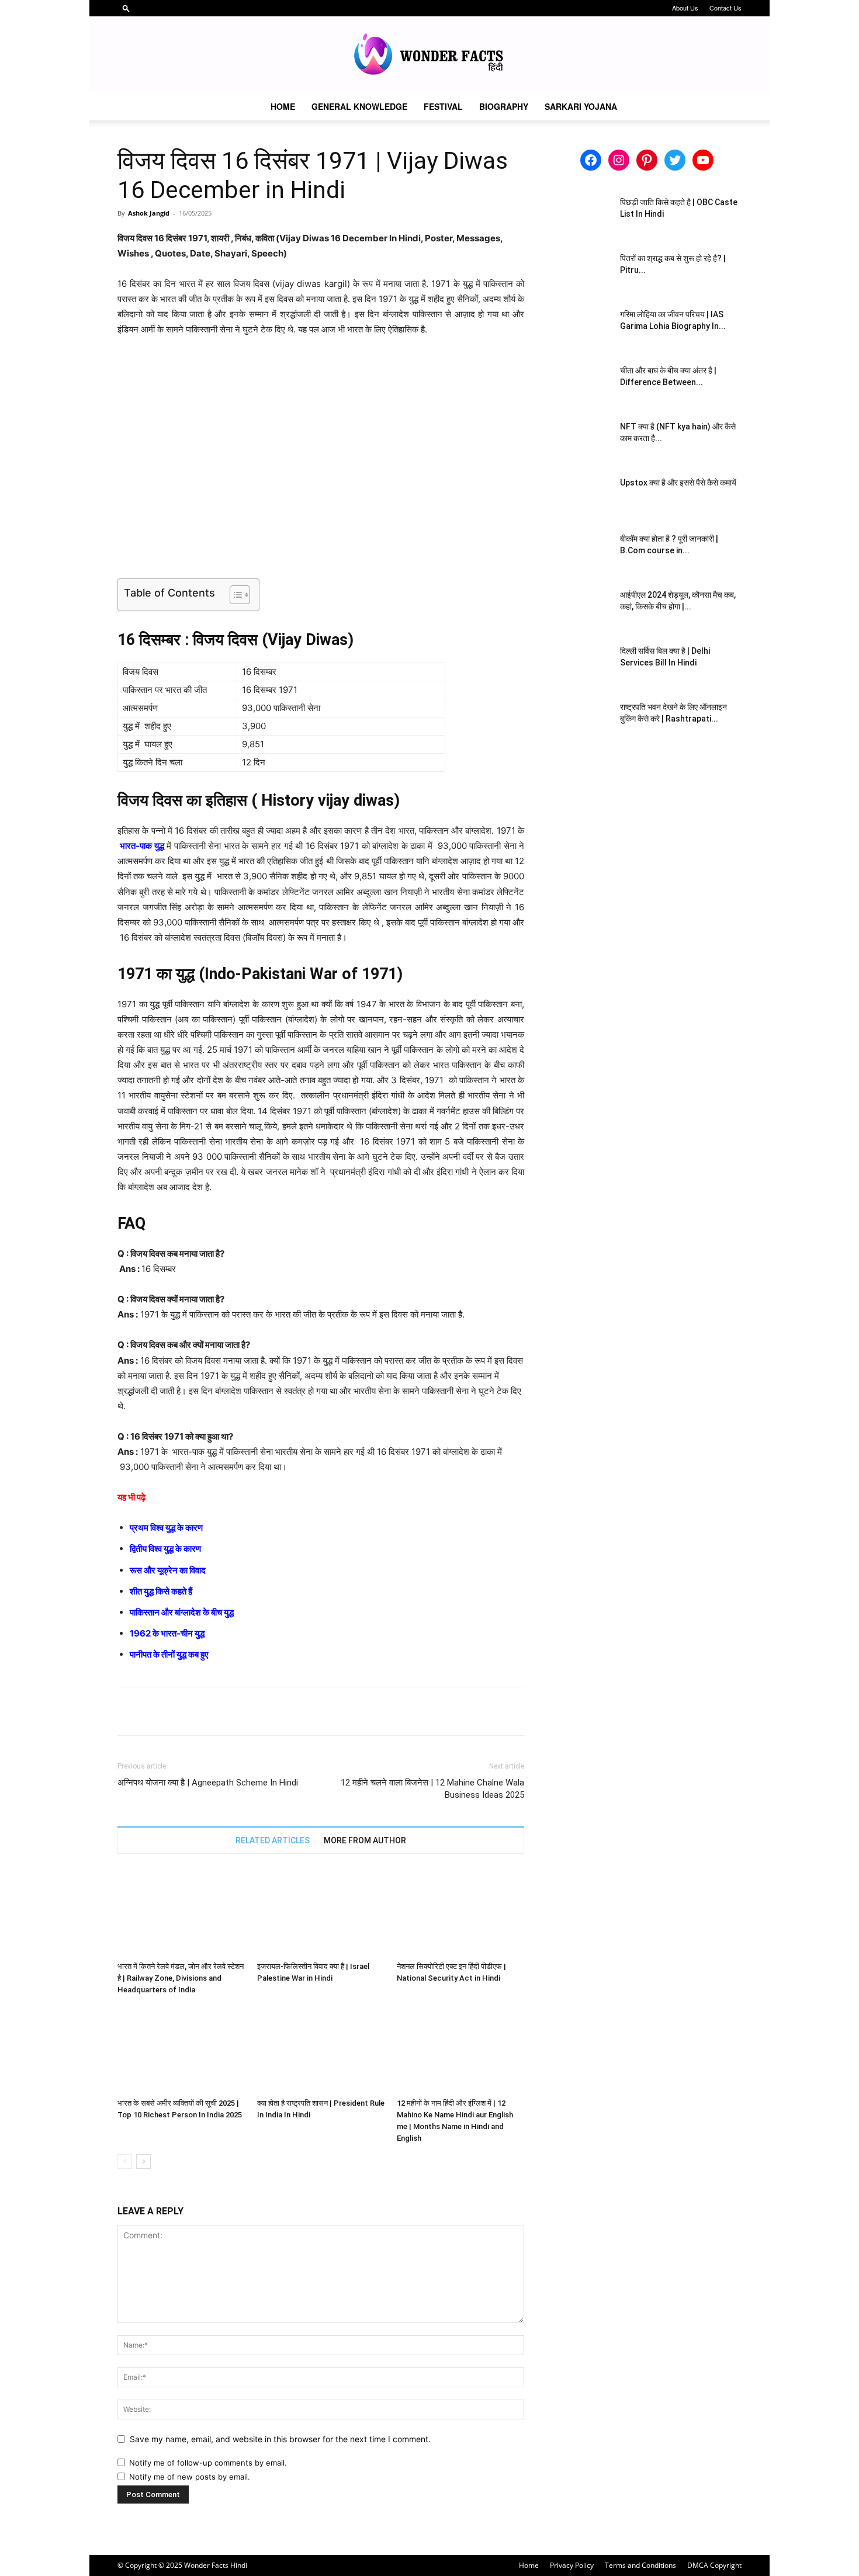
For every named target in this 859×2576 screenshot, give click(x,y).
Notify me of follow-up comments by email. (208, 2463)
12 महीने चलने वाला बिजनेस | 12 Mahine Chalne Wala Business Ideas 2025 (432, 1789)
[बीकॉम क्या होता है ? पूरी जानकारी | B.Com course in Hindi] (581, 553)
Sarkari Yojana (581, 106)
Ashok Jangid (149, 213)
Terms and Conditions (640, 2565)
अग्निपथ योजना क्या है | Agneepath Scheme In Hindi (208, 1783)
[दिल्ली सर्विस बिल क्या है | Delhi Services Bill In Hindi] (581, 665)
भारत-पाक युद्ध (142, 846)
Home (283, 106)
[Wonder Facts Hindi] (430, 55)
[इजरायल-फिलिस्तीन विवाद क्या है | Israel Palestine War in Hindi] (321, 1913)
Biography (504, 106)
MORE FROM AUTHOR (365, 1840)
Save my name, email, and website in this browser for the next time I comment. (280, 2439)
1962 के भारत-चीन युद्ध (167, 1633)
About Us (685, 8)
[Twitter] (156, 1711)
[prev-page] (125, 2161)
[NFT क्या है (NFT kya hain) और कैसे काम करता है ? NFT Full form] (581, 441)
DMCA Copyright (714, 2565)
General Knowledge (359, 106)
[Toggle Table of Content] (234, 595)
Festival (443, 106)
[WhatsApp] (210, 1711)
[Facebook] (129, 1711)
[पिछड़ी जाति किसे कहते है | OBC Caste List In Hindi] (581, 217)
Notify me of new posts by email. (190, 2477)
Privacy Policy (572, 2565)
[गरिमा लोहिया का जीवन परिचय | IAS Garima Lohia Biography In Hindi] (581, 329)
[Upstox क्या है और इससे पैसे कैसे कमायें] (581, 497)
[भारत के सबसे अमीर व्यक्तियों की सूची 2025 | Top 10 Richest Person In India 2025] (181, 2050)
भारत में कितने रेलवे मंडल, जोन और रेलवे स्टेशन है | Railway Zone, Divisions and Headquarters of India (181, 1978)
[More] (237, 1711)
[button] (126, 8)
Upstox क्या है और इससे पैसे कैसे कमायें (678, 483)
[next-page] (143, 2161)
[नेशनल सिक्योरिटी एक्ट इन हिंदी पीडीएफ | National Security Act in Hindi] (460, 1913)
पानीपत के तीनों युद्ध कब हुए (169, 1654)
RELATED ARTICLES (273, 1840)
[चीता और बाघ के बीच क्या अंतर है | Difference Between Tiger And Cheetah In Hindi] (581, 385)
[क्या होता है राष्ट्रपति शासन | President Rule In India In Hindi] (321, 2050)
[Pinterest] (183, 1711)
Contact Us (725, 8)
